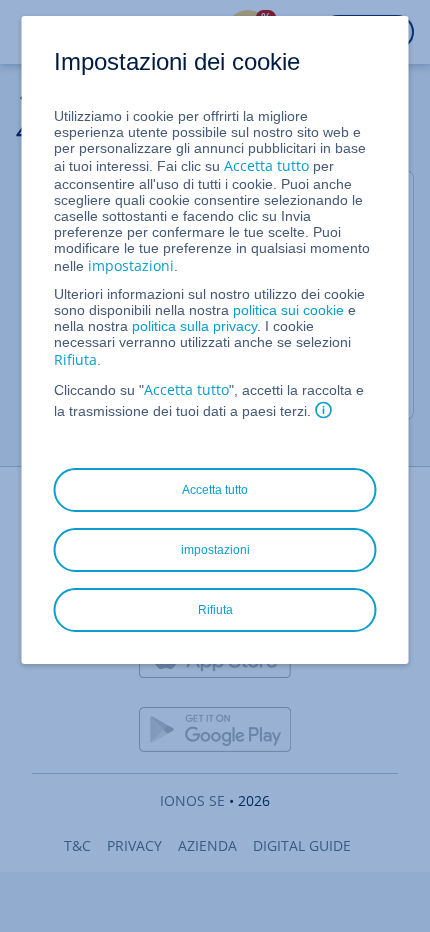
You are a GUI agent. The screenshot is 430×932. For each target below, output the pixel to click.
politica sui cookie (288, 310)
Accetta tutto (266, 165)
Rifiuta (75, 359)
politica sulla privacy (194, 326)
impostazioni (131, 265)
